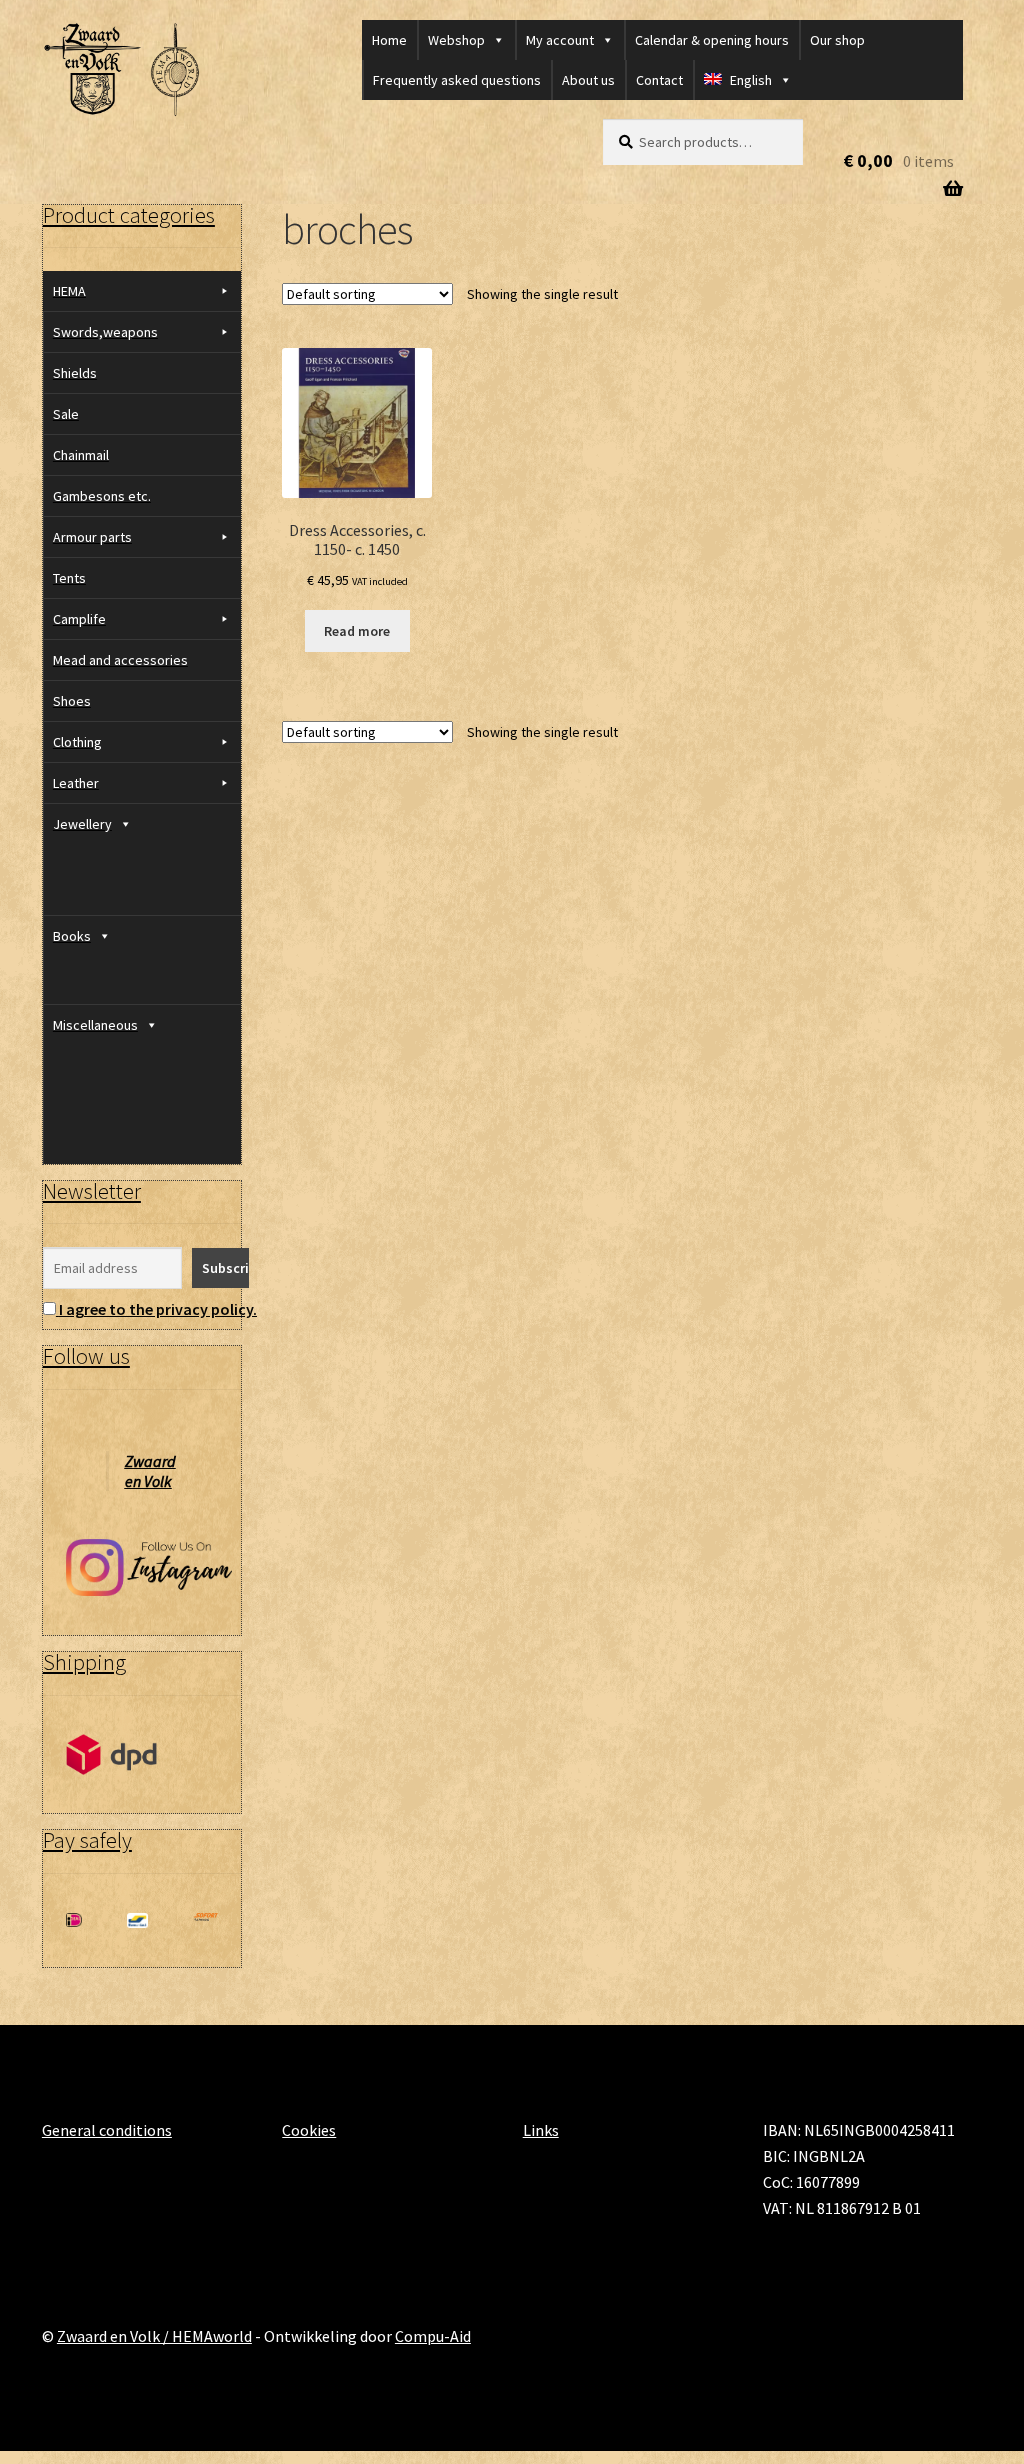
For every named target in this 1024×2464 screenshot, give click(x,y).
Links (541, 2130)
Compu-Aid (433, 2336)
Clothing (77, 742)
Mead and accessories (120, 660)
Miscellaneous (95, 1025)
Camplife (79, 619)
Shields (75, 373)
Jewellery (82, 824)
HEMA (69, 291)
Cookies (309, 2130)
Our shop (837, 40)
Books (72, 936)
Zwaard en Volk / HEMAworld (154, 2336)
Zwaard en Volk (150, 1471)
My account (560, 40)
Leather (76, 783)
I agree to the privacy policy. (158, 1309)
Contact (659, 80)
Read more (357, 631)
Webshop (456, 40)
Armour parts (92, 537)
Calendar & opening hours (712, 40)
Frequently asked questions (457, 80)
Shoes (72, 701)
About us (588, 80)
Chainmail (81, 455)
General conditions (107, 2130)
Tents (69, 578)
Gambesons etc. (102, 496)
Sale (66, 414)
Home (389, 40)
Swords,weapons (105, 332)
